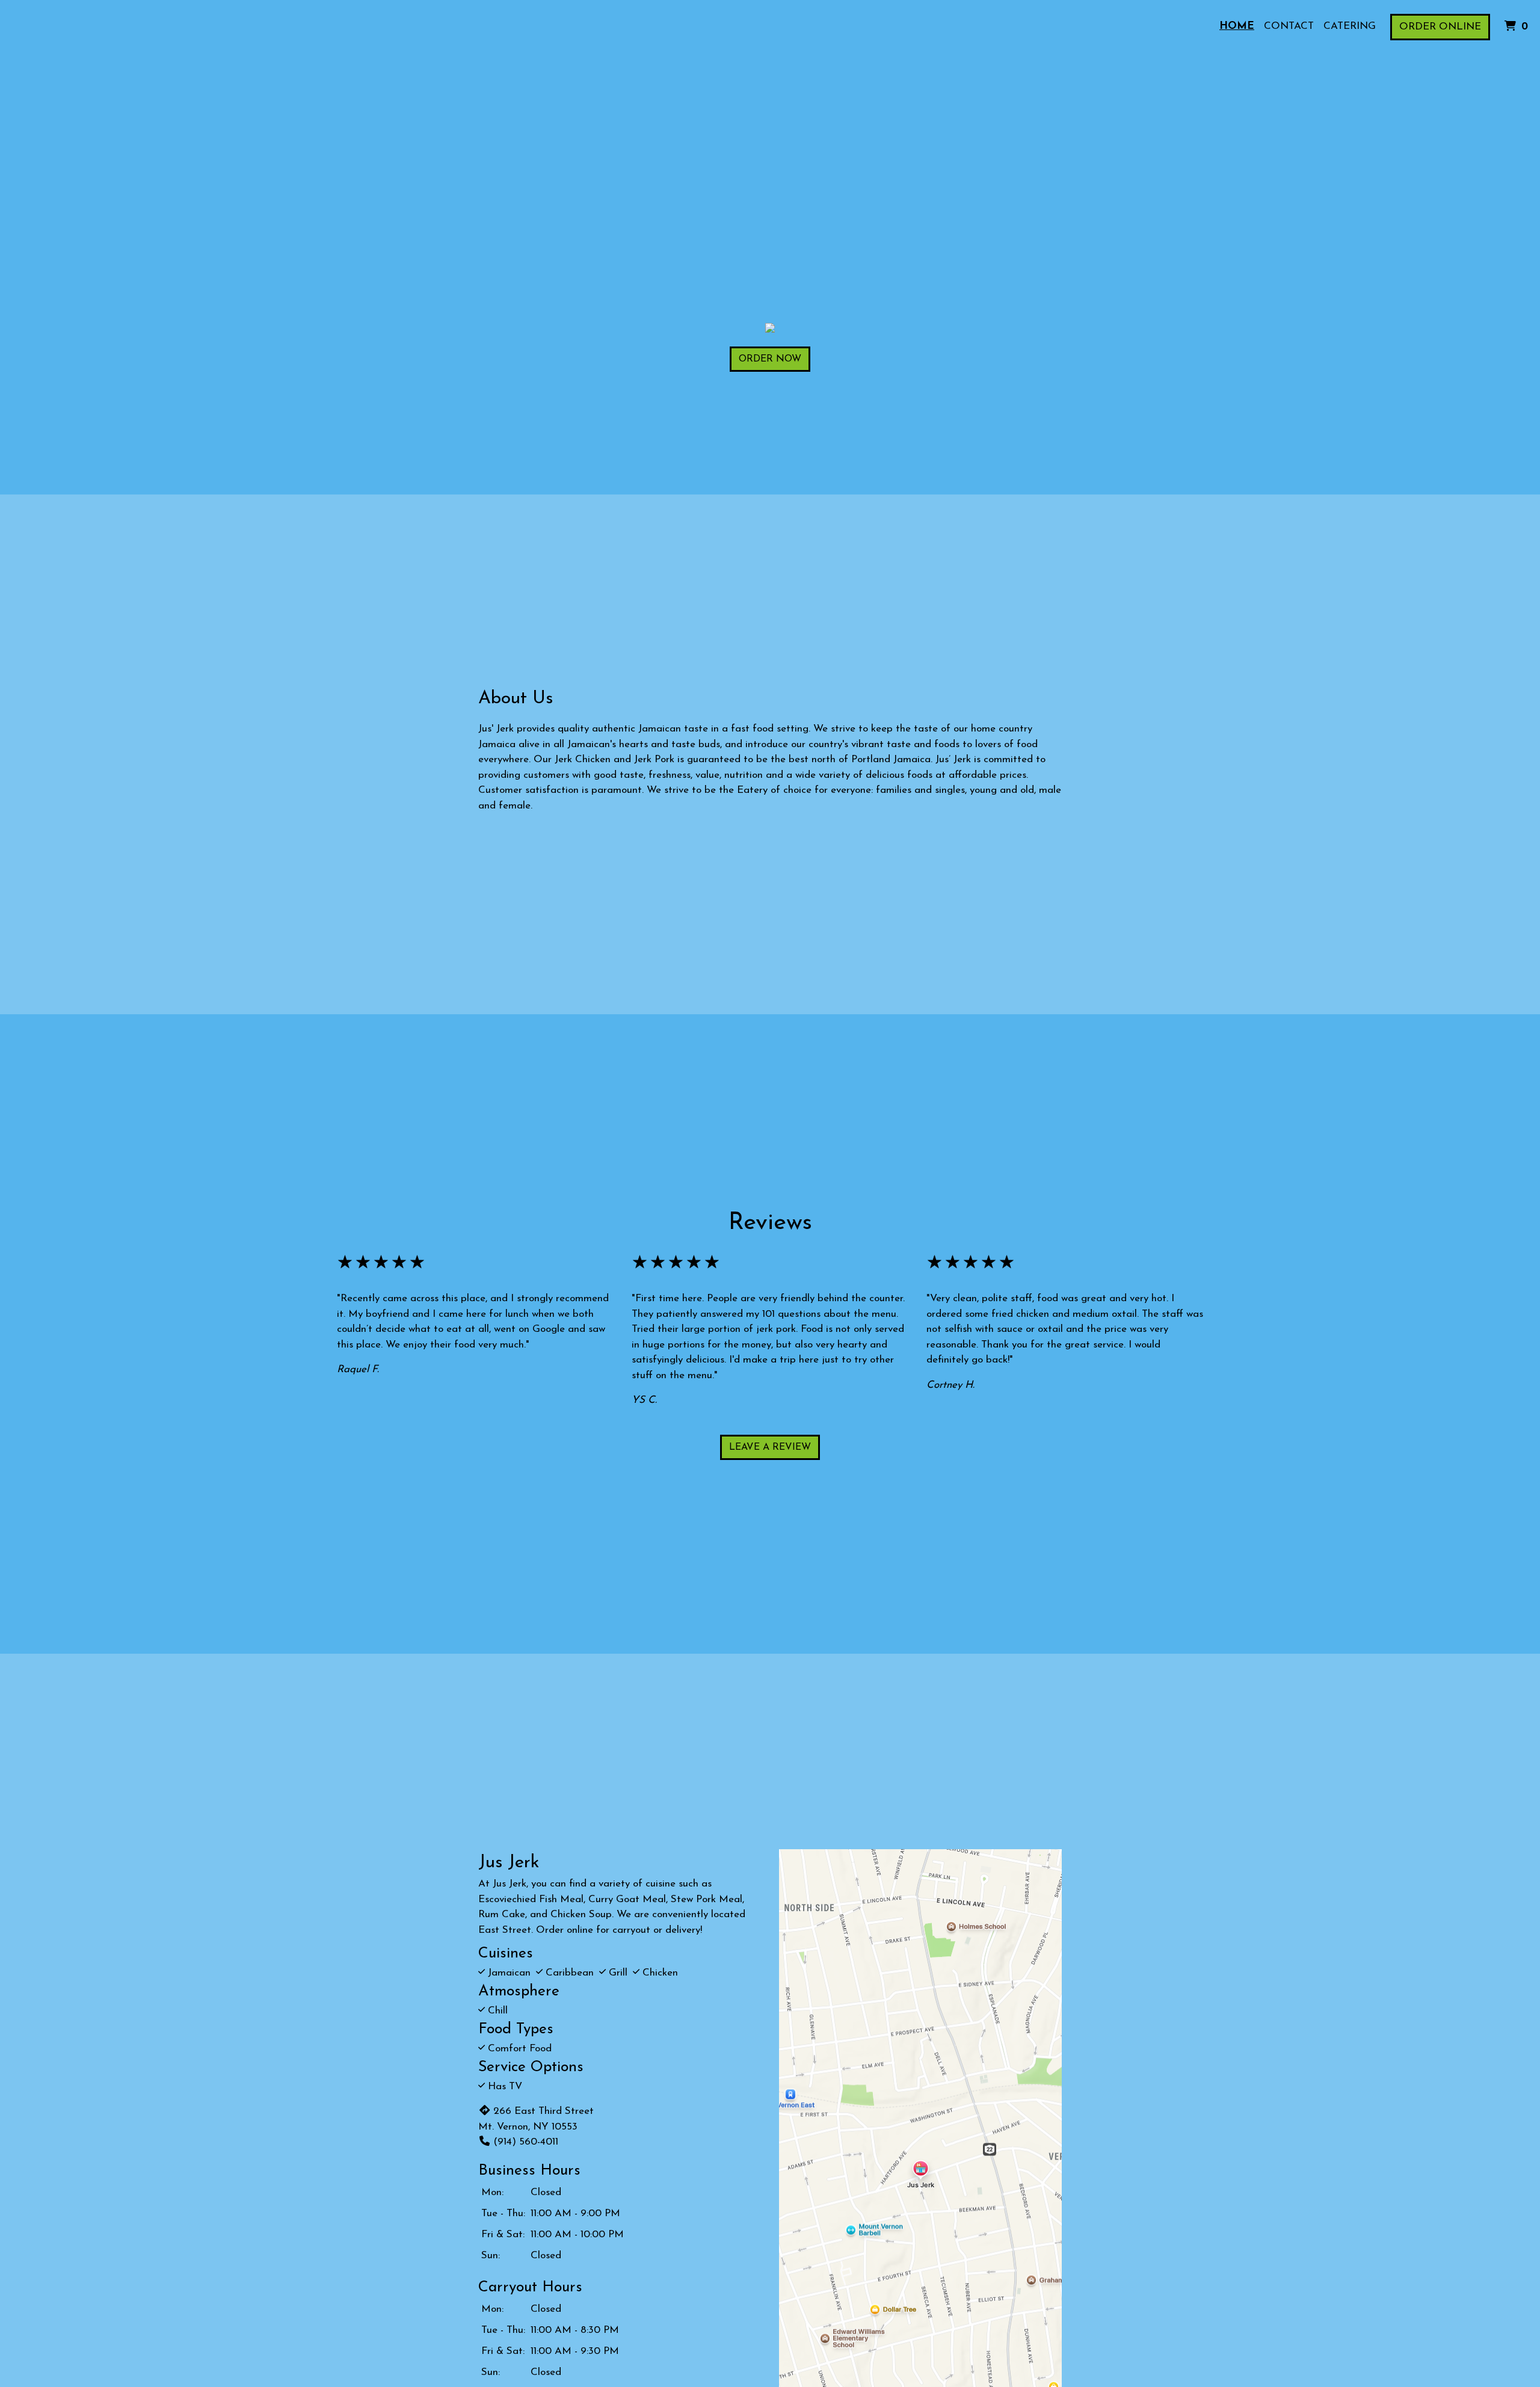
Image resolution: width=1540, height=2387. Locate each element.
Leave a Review (770, 1447)
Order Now (770, 359)
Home (1237, 26)
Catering (1350, 26)
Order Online (1440, 27)
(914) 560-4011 (526, 2142)
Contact (1289, 26)
